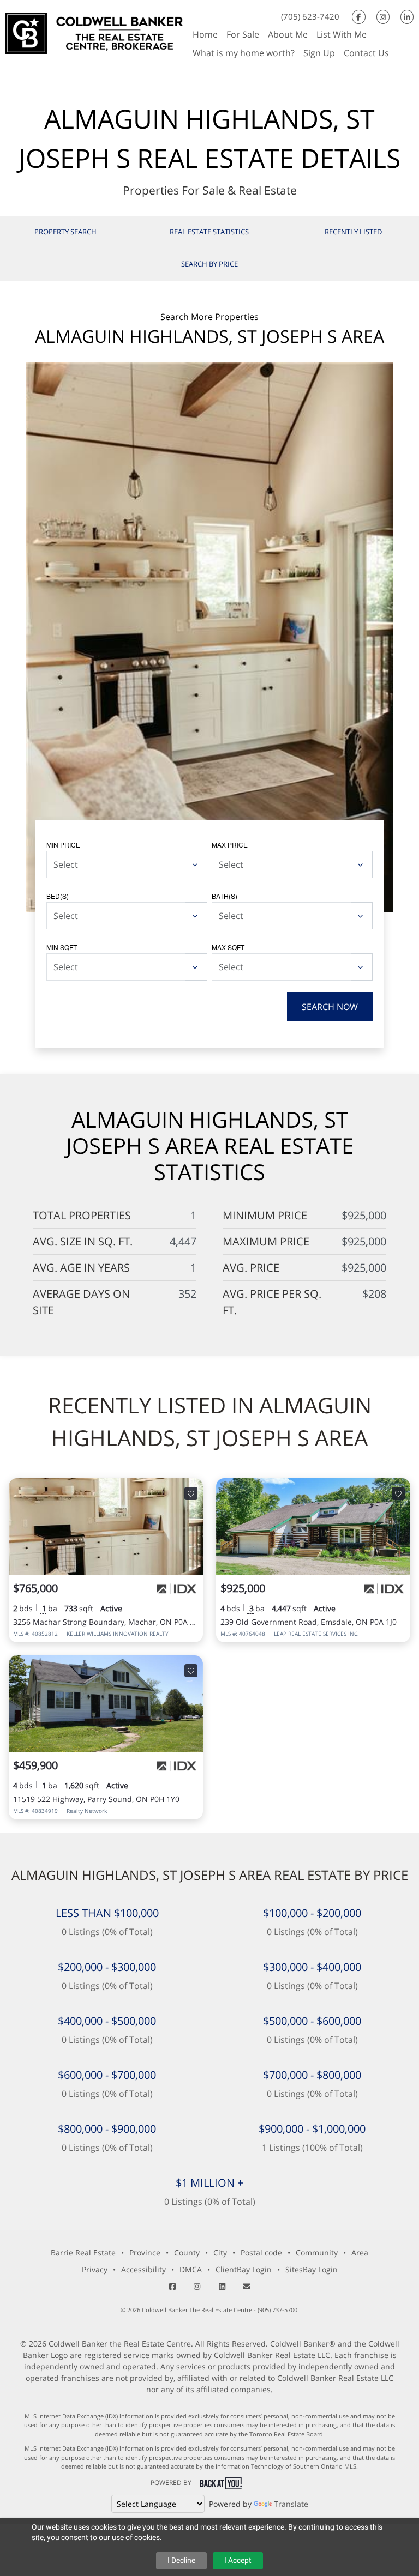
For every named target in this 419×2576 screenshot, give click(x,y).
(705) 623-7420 (310, 16)
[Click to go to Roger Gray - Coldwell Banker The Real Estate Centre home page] (94, 32)
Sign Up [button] (319, 53)
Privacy (95, 2269)
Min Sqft (62, 947)
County (187, 2253)
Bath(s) (225, 896)
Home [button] (205, 34)
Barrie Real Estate (83, 2253)
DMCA (191, 2269)
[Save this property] (191, 1493)
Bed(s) (58, 896)
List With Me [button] (342, 34)
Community (317, 2253)
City (220, 2253)
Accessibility (143, 2269)
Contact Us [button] (366, 53)
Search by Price (209, 264)
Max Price (230, 845)
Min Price (63, 845)
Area (360, 2253)
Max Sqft (228, 947)
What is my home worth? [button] (244, 53)
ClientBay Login (244, 2269)
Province (145, 2253)
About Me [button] (288, 34)
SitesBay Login (312, 2269)
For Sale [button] (243, 34)
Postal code (261, 2253)
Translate (291, 2504)
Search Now (330, 1007)
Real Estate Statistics (209, 232)
